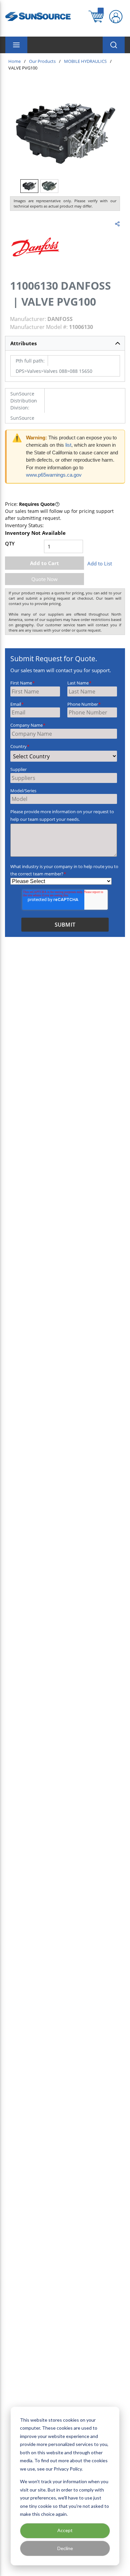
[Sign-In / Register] (116, 17)
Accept (65, 2530)
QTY (10, 543)
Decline (65, 2548)
